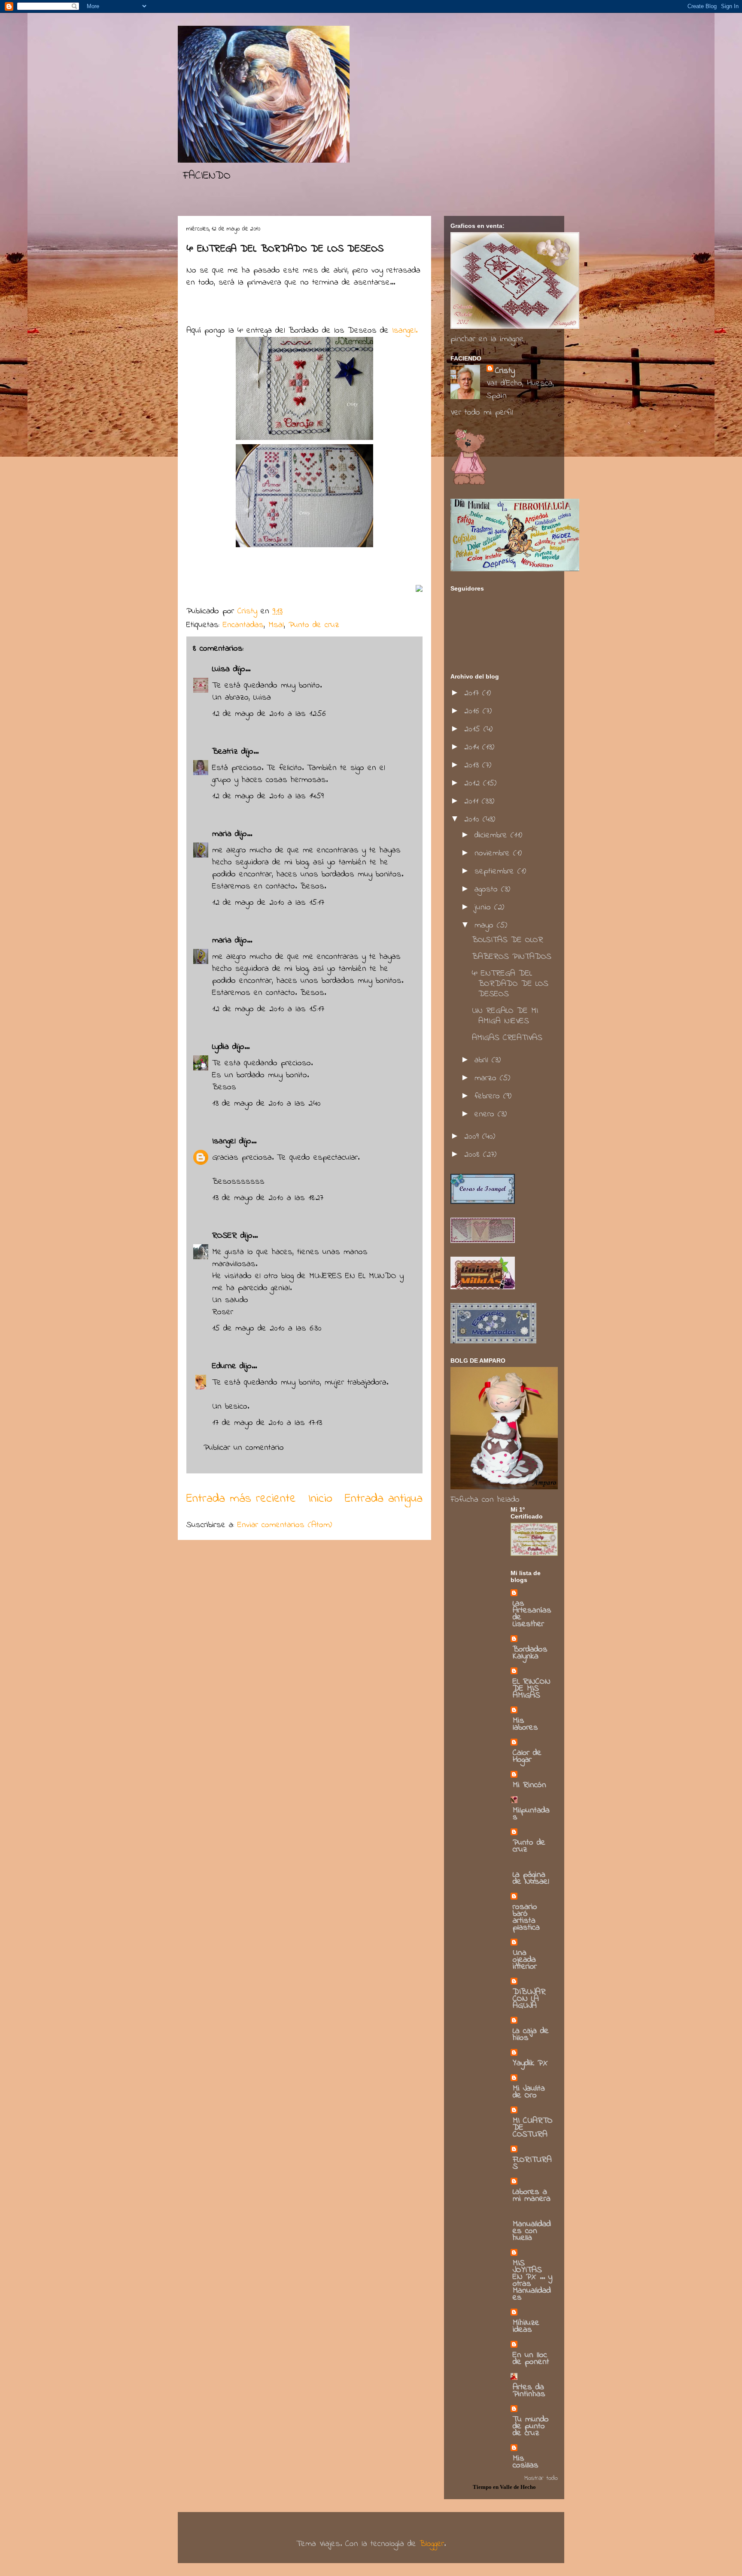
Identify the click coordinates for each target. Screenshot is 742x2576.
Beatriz (225, 752)
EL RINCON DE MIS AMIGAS (532, 1689)
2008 (474, 1155)
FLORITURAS (532, 2163)
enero (486, 1114)
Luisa (221, 669)
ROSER (225, 1236)
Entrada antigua (384, 1499)
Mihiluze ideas (526, 2326)
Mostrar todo (541, 2478)
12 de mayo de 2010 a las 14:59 (268, 796)
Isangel (224, 1141)
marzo (487, 1078)
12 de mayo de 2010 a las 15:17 (268, 903)
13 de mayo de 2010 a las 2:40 (266, 1104)
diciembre (493, 835)
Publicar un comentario (244, 1448)
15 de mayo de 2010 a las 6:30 (267, 1329)
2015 (474, 729)
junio (484, 908)
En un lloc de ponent (531, 2359)
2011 (473, 802)
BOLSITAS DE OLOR (508, 940)
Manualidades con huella (532, 2231)
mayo (486, 926)
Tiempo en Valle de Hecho (504, 2487)
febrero (489, 1096)
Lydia (220, 1047)
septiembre (496, 871)
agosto (488, 889)
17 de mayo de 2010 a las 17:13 (267, 1423)
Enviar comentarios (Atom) (285, 1525)
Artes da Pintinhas (529, 2391)
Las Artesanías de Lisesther (532, 1614)
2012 (474, 783)
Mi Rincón (529, 1785)
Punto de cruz (314, 625)
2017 (473, 693)
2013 (473, 765)
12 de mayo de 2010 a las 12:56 (269, 714)
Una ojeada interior (525, 1960)
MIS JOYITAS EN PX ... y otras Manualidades (532, 2281)
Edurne (224, 1366)
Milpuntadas (531, 1814)
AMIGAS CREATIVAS (507, 1038)
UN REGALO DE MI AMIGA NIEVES (505, 1016)
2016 (473, 711)
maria (222, 834)
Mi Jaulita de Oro (529, 2092)
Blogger (432, 2544)
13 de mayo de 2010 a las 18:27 (268, 1198)
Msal (276, 625)
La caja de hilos (531, 2035)
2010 (473, 820)
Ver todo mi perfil (482, 413)
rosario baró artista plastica (526, 1917)
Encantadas (243, 625)
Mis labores (525, 1724)
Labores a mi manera (532, 2196)
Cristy (505, 371)
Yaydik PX (530, 2063)
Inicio (320, 1499)
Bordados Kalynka (530, 1653)
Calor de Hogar (527, 1756)
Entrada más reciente (241, 1499)
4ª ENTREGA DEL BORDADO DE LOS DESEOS (510, 984)
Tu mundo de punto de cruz (531, 2426)
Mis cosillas (526, 2462)
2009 (473, 1137)
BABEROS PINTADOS (512, 957)
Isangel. (403, 331)
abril (483, 1060)
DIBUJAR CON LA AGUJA (529, 1999)
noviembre (494, 853)
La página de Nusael (531, 1878)
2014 (473, 747)
